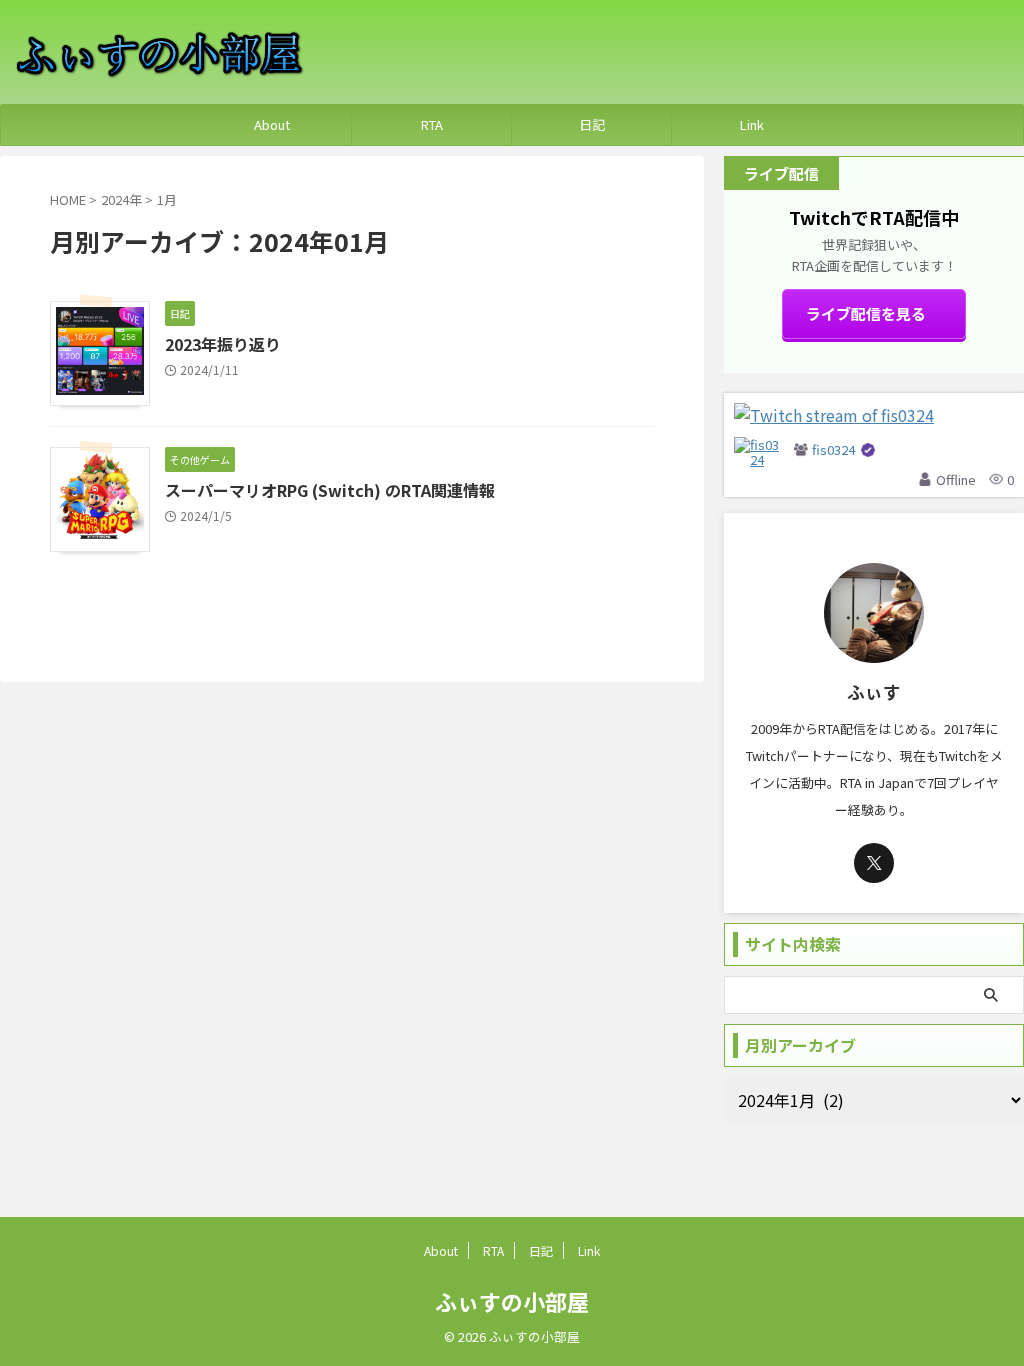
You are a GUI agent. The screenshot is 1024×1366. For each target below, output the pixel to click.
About (272, 124)
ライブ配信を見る (866, 313)
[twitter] (874, 863)
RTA (432, 124)
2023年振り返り (223, 344)
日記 (592, 124)
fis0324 (833, 449)
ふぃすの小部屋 (512, 1301)
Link (752, 124)
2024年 (121, 199)
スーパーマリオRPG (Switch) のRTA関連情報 (330, 490)
